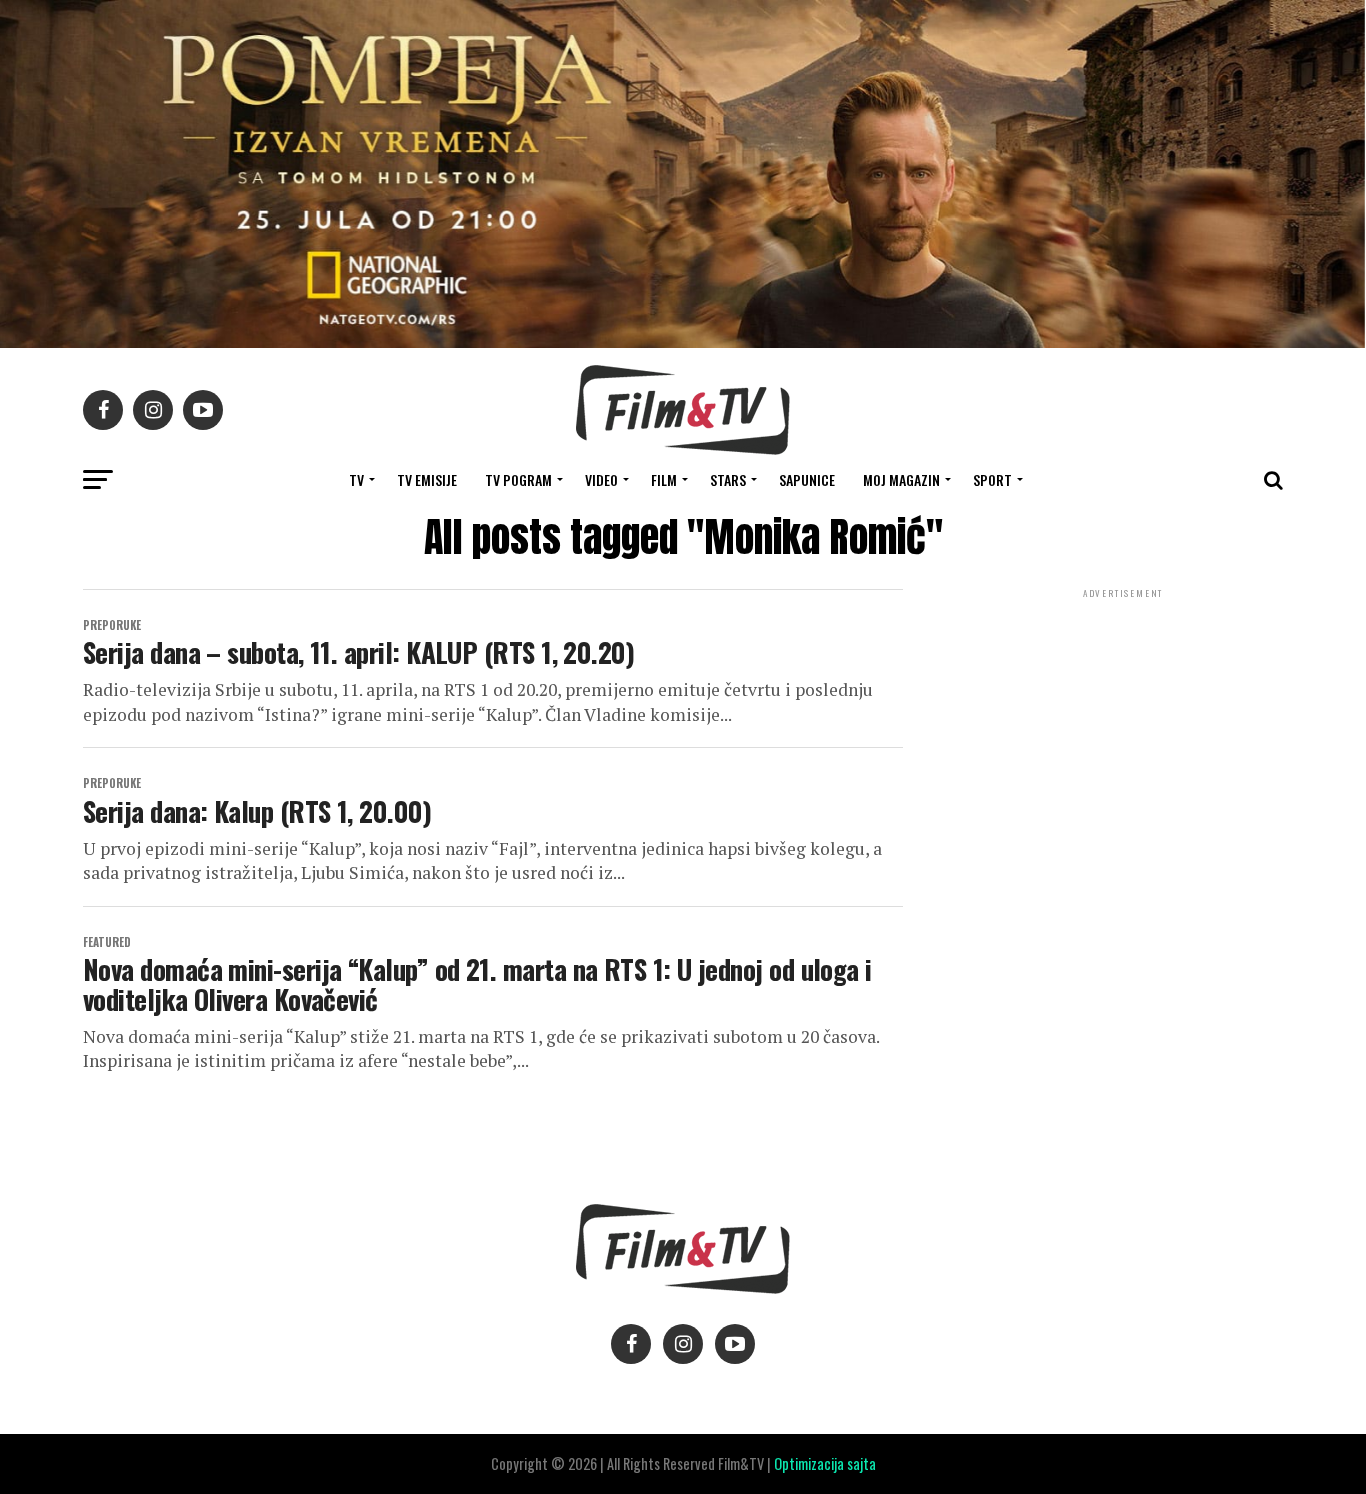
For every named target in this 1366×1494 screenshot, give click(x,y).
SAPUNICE (807, 479)
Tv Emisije (427, 479)
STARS (728, 479)
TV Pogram (518, 479)
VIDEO (601, 479)
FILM (664, 479)
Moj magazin (901, 479)
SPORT (992, 479)
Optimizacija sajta (825, 1463)
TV (356, 479)
